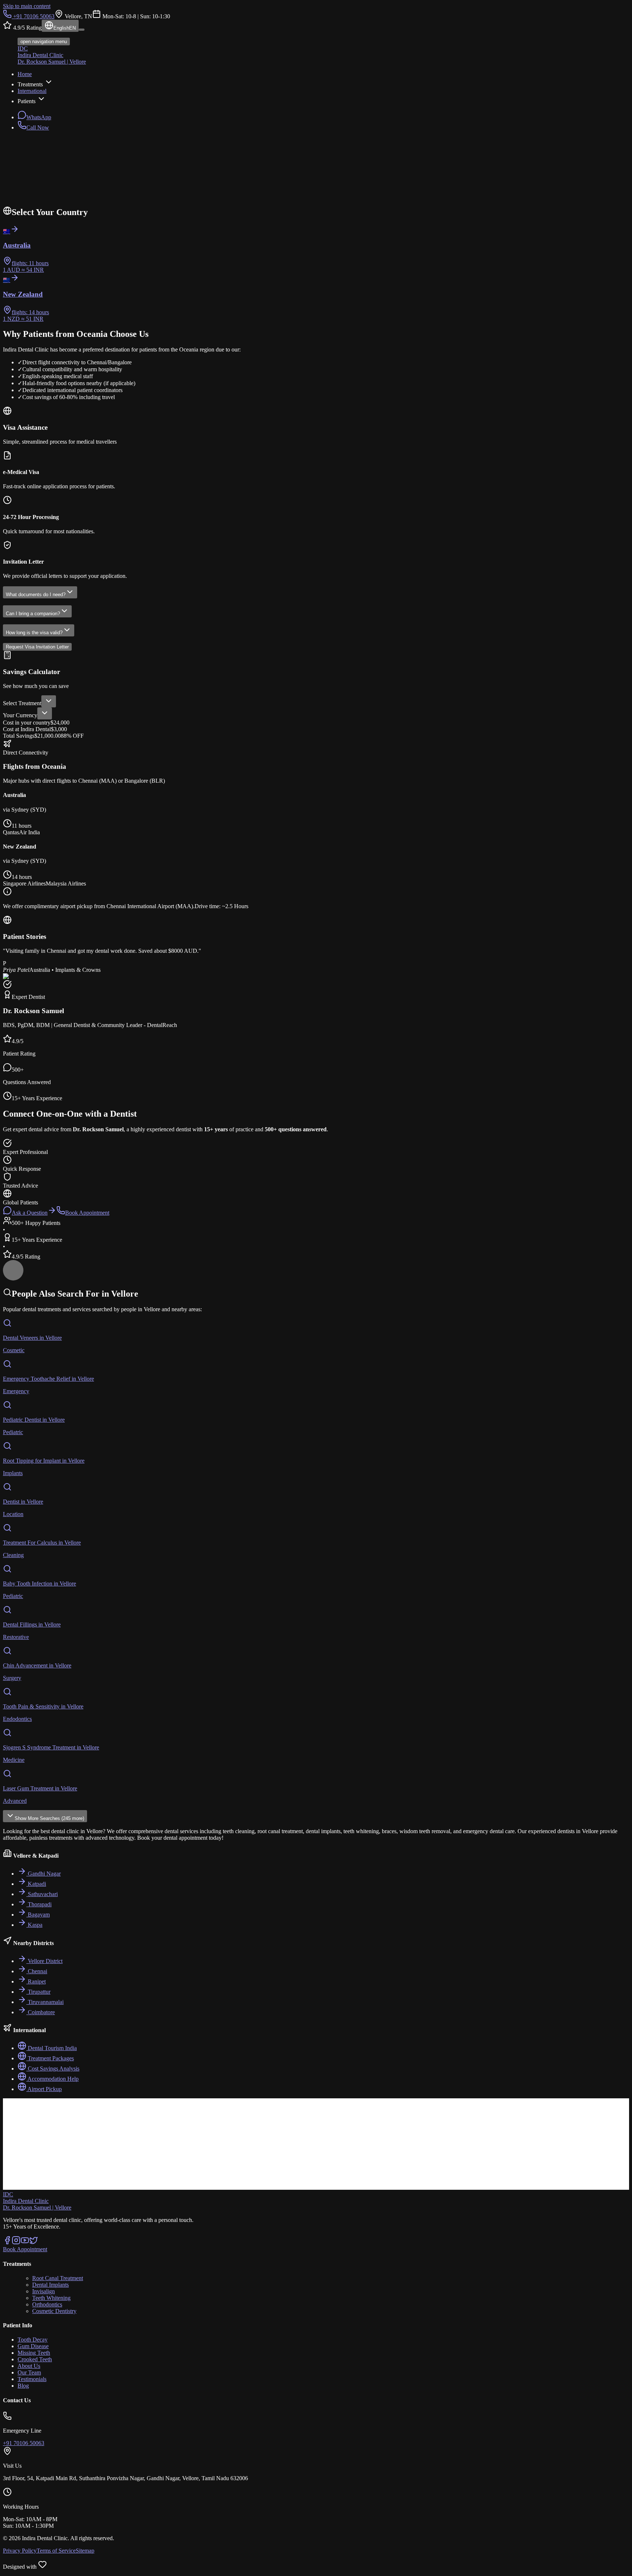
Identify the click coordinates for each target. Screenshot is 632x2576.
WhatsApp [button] (39, 117)
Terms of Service (56, 2551)
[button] (7, 2243)
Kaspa (35, 1925)
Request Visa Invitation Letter (37, 647)
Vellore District (45, 1961)
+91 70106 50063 (34, 16)
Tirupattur (39, 1992)
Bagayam (39, 1915)
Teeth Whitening (51, 2298)
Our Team (29, 2372)
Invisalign (44, 2291)
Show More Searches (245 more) (49, 1818)
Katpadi (37, 1884)
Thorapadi (40, 1904)
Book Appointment (87, 1213)
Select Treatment (22, 703)
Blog (23, 2386)
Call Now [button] (38, 127)
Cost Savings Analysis (54, 2069)
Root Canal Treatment (58, 2278)
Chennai (37, 1971)
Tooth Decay (33, 2340)
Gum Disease (33, 2346)
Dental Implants (50, 2285)
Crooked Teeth (35, 2359)
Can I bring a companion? (33, 614)
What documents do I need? (36, 595)
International (32, 91)
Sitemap (85, 2551)
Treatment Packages (51, 2058)
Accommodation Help (53, 2079)
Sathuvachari (43, 1894)
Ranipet (37, 1981)
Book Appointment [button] (25, 2249)
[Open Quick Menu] (10, 1266)
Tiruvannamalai (46, 2002)
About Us (29, 2366)
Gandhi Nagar (44, 1874)
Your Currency (20, 715)
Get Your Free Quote (27, 203)
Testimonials (32, 2379)
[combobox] (49, 701)
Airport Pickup (45, 2089)
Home (25, 74)
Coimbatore (41, 2012)
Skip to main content (27, 6)
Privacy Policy (20, 2551)
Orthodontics (47, 2304)
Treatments (30, 84)
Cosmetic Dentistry (54, 2311)
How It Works (76, 203)
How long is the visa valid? (34, 633)
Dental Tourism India (52, 2048)
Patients (27, 101)
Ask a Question (30, 1213)
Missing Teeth (34, 2353)
